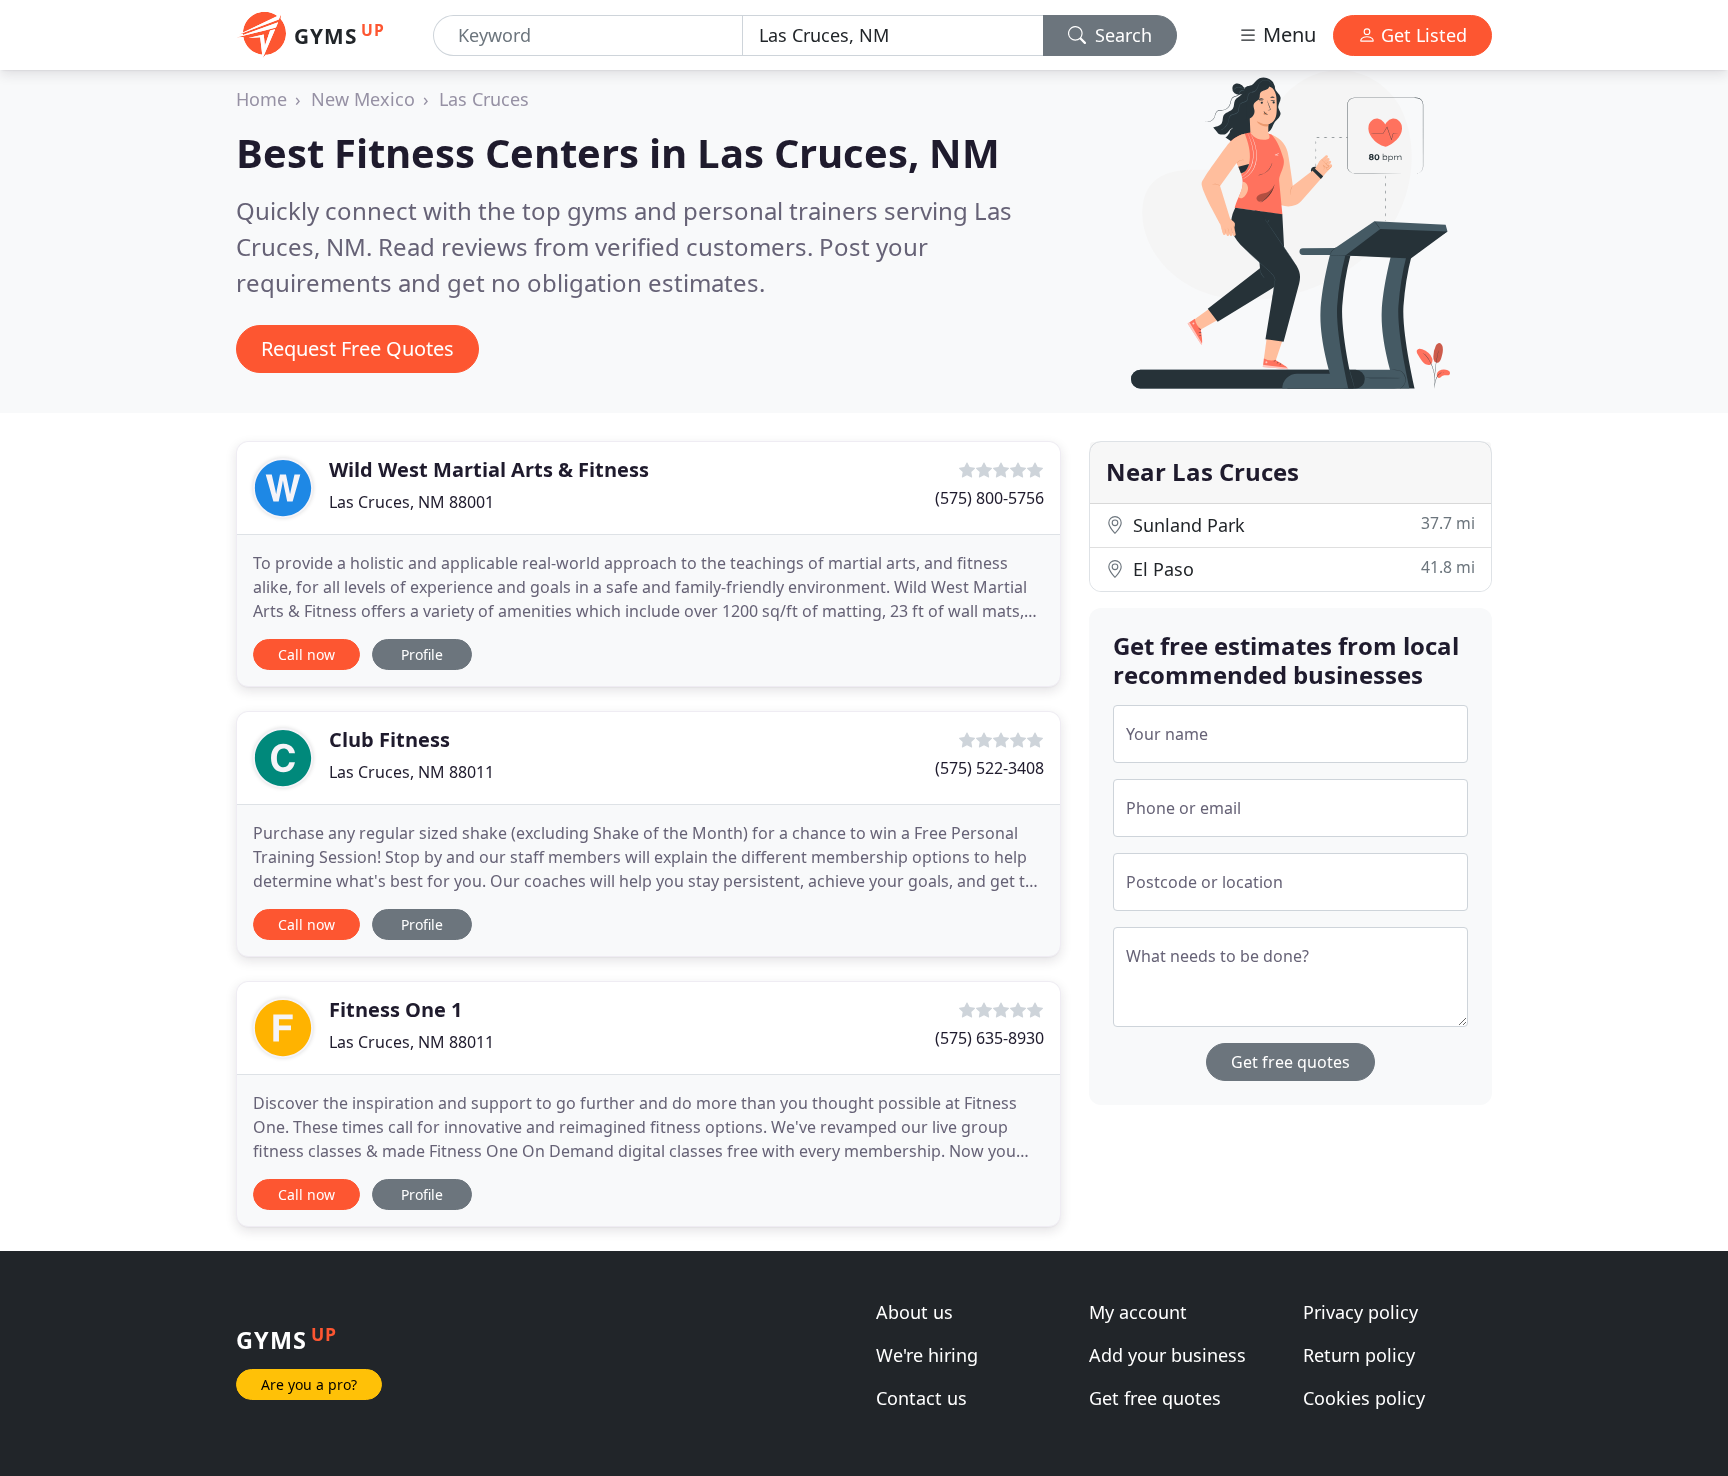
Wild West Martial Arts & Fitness (489, 469)
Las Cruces (484, 99)
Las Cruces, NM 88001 (411, 502)
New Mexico (363, 99)
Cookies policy (1364, 1398)
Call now (306, 654)
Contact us (921, 1398)
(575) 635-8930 (989, 1038)
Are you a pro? (309, 1384)
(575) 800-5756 (989, 498)
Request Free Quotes (357, 348)
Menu (1287, 34)
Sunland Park (1301, 524)
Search (1121, 35)
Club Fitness (389, 739)
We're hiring (927, 1355)
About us (914, 1312)
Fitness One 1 (395, 1009)
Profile (422, 654)
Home (261, 99)
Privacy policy (1360, 1312)
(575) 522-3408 (989, 768)
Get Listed (1421, 35)
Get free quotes (1290, 1062)
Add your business (1167, 1355)
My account (1138, 1312)
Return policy (1359, 1355)
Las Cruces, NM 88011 (411, 772)
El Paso (1301, 568)
